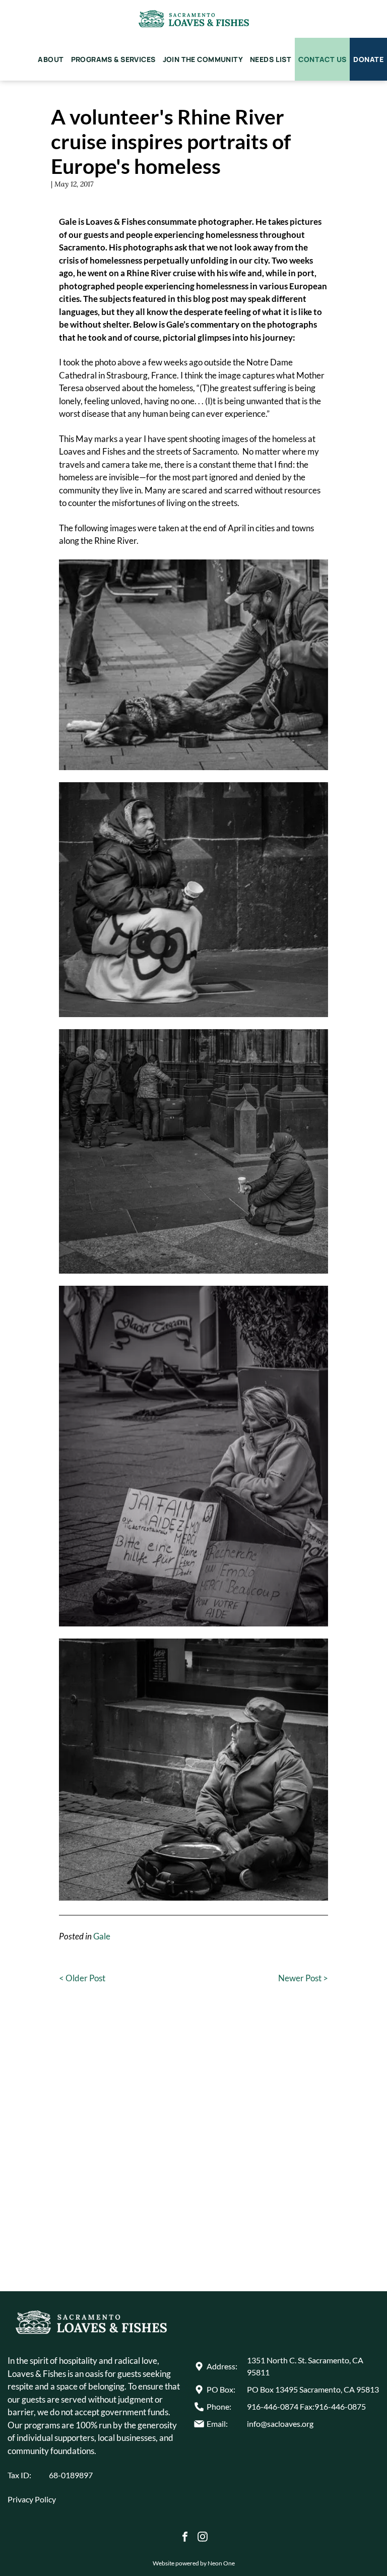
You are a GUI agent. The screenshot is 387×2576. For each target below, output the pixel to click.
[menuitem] (51, 59)
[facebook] (185, 2538)
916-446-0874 (273, 2406)
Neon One (221, 2563)
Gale (102, 1936)
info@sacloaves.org (280, 2424)
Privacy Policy (32, 2499)
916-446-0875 (340, 2406)
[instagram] (203, 2538)
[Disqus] (193, 2150)
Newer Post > (303, 1978)
